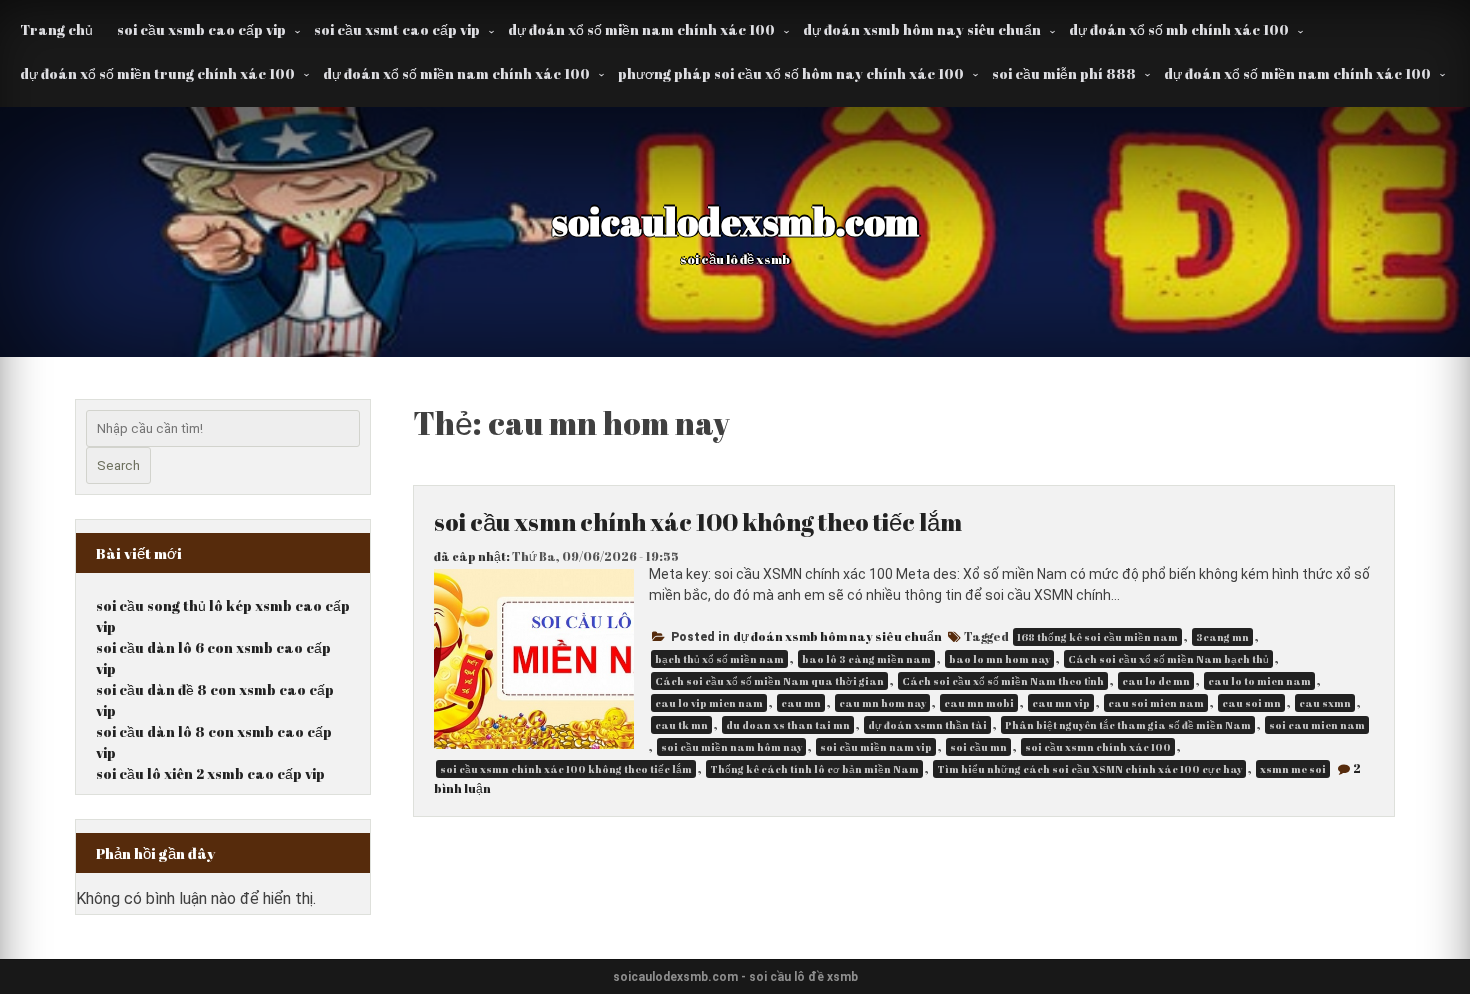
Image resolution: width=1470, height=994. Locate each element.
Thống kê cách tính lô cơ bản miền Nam (814, 769)
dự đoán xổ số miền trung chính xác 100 (157, 73)
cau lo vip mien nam (709, 703)
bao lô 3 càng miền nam (866, 659)
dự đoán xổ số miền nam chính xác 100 (641, 29)
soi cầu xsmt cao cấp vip (397, 29)
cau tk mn (681, 725)
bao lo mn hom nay (999, 659)
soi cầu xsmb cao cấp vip (201, 29)
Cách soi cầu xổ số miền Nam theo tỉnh (1003, 681)
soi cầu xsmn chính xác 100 (1098, 747)
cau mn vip (1061, 703)
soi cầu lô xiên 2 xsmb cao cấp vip (210, 773)
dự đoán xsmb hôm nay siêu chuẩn (922, 29)
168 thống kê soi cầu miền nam (1097, 637)
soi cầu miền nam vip (876, 747)
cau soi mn (1251, 703)
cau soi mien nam (1156, 703)
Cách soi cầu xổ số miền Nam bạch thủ (1168, 659)
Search (118, 465)
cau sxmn (1325, 703)
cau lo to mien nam (1259, 681)
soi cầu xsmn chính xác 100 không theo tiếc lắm (698, 522)
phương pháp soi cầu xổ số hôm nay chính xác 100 (791, 73)
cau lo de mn (1156, 681)
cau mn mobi (979, 703)
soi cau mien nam (1317, 725)
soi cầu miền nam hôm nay (731, 747)
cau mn (801, 703)
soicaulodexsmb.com (735, 221)
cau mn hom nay (882, 703)
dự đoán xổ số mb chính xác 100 (1179, 29)
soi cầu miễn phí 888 (1064, 73)
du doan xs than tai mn (788, 725)
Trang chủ (56, 29)
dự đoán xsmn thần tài (927, 725)
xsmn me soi (1293, 769)
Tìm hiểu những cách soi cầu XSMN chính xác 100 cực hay (1089, 769)
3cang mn (1222, 637)
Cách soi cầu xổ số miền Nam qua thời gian (769, 681)
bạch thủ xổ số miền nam (719, 659)
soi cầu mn (978, 747)
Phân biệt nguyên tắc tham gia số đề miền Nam (1128, 725)
